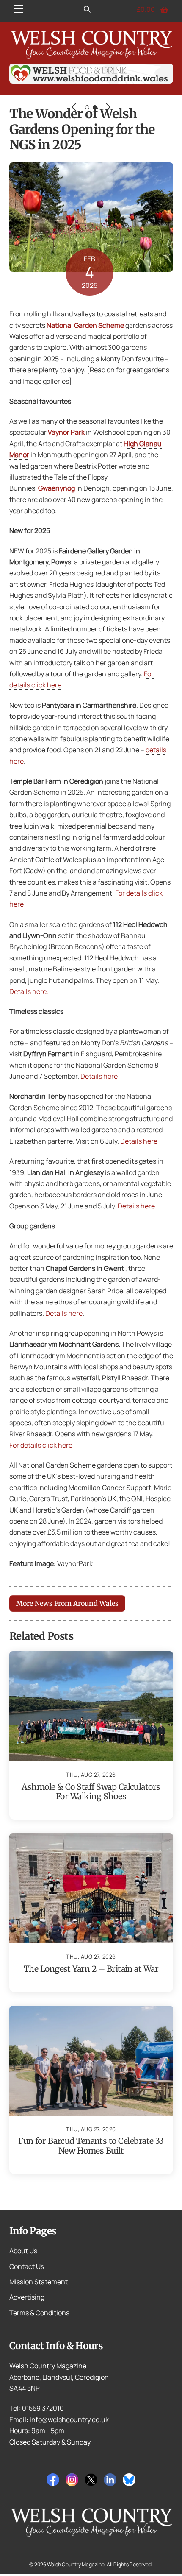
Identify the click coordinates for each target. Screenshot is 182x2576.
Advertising (27, 2297)
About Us (23, 2251)
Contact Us (27, 2266)
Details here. (29, 991)
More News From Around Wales (67, 1603)
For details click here (41, 1445)
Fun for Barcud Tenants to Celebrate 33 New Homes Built (91, 2146)
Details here (99, 1076)
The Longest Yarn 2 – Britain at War (91, 1969)
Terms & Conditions (39, 2313)
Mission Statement (39, 2282)
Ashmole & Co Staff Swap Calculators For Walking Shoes (91, 1792)
